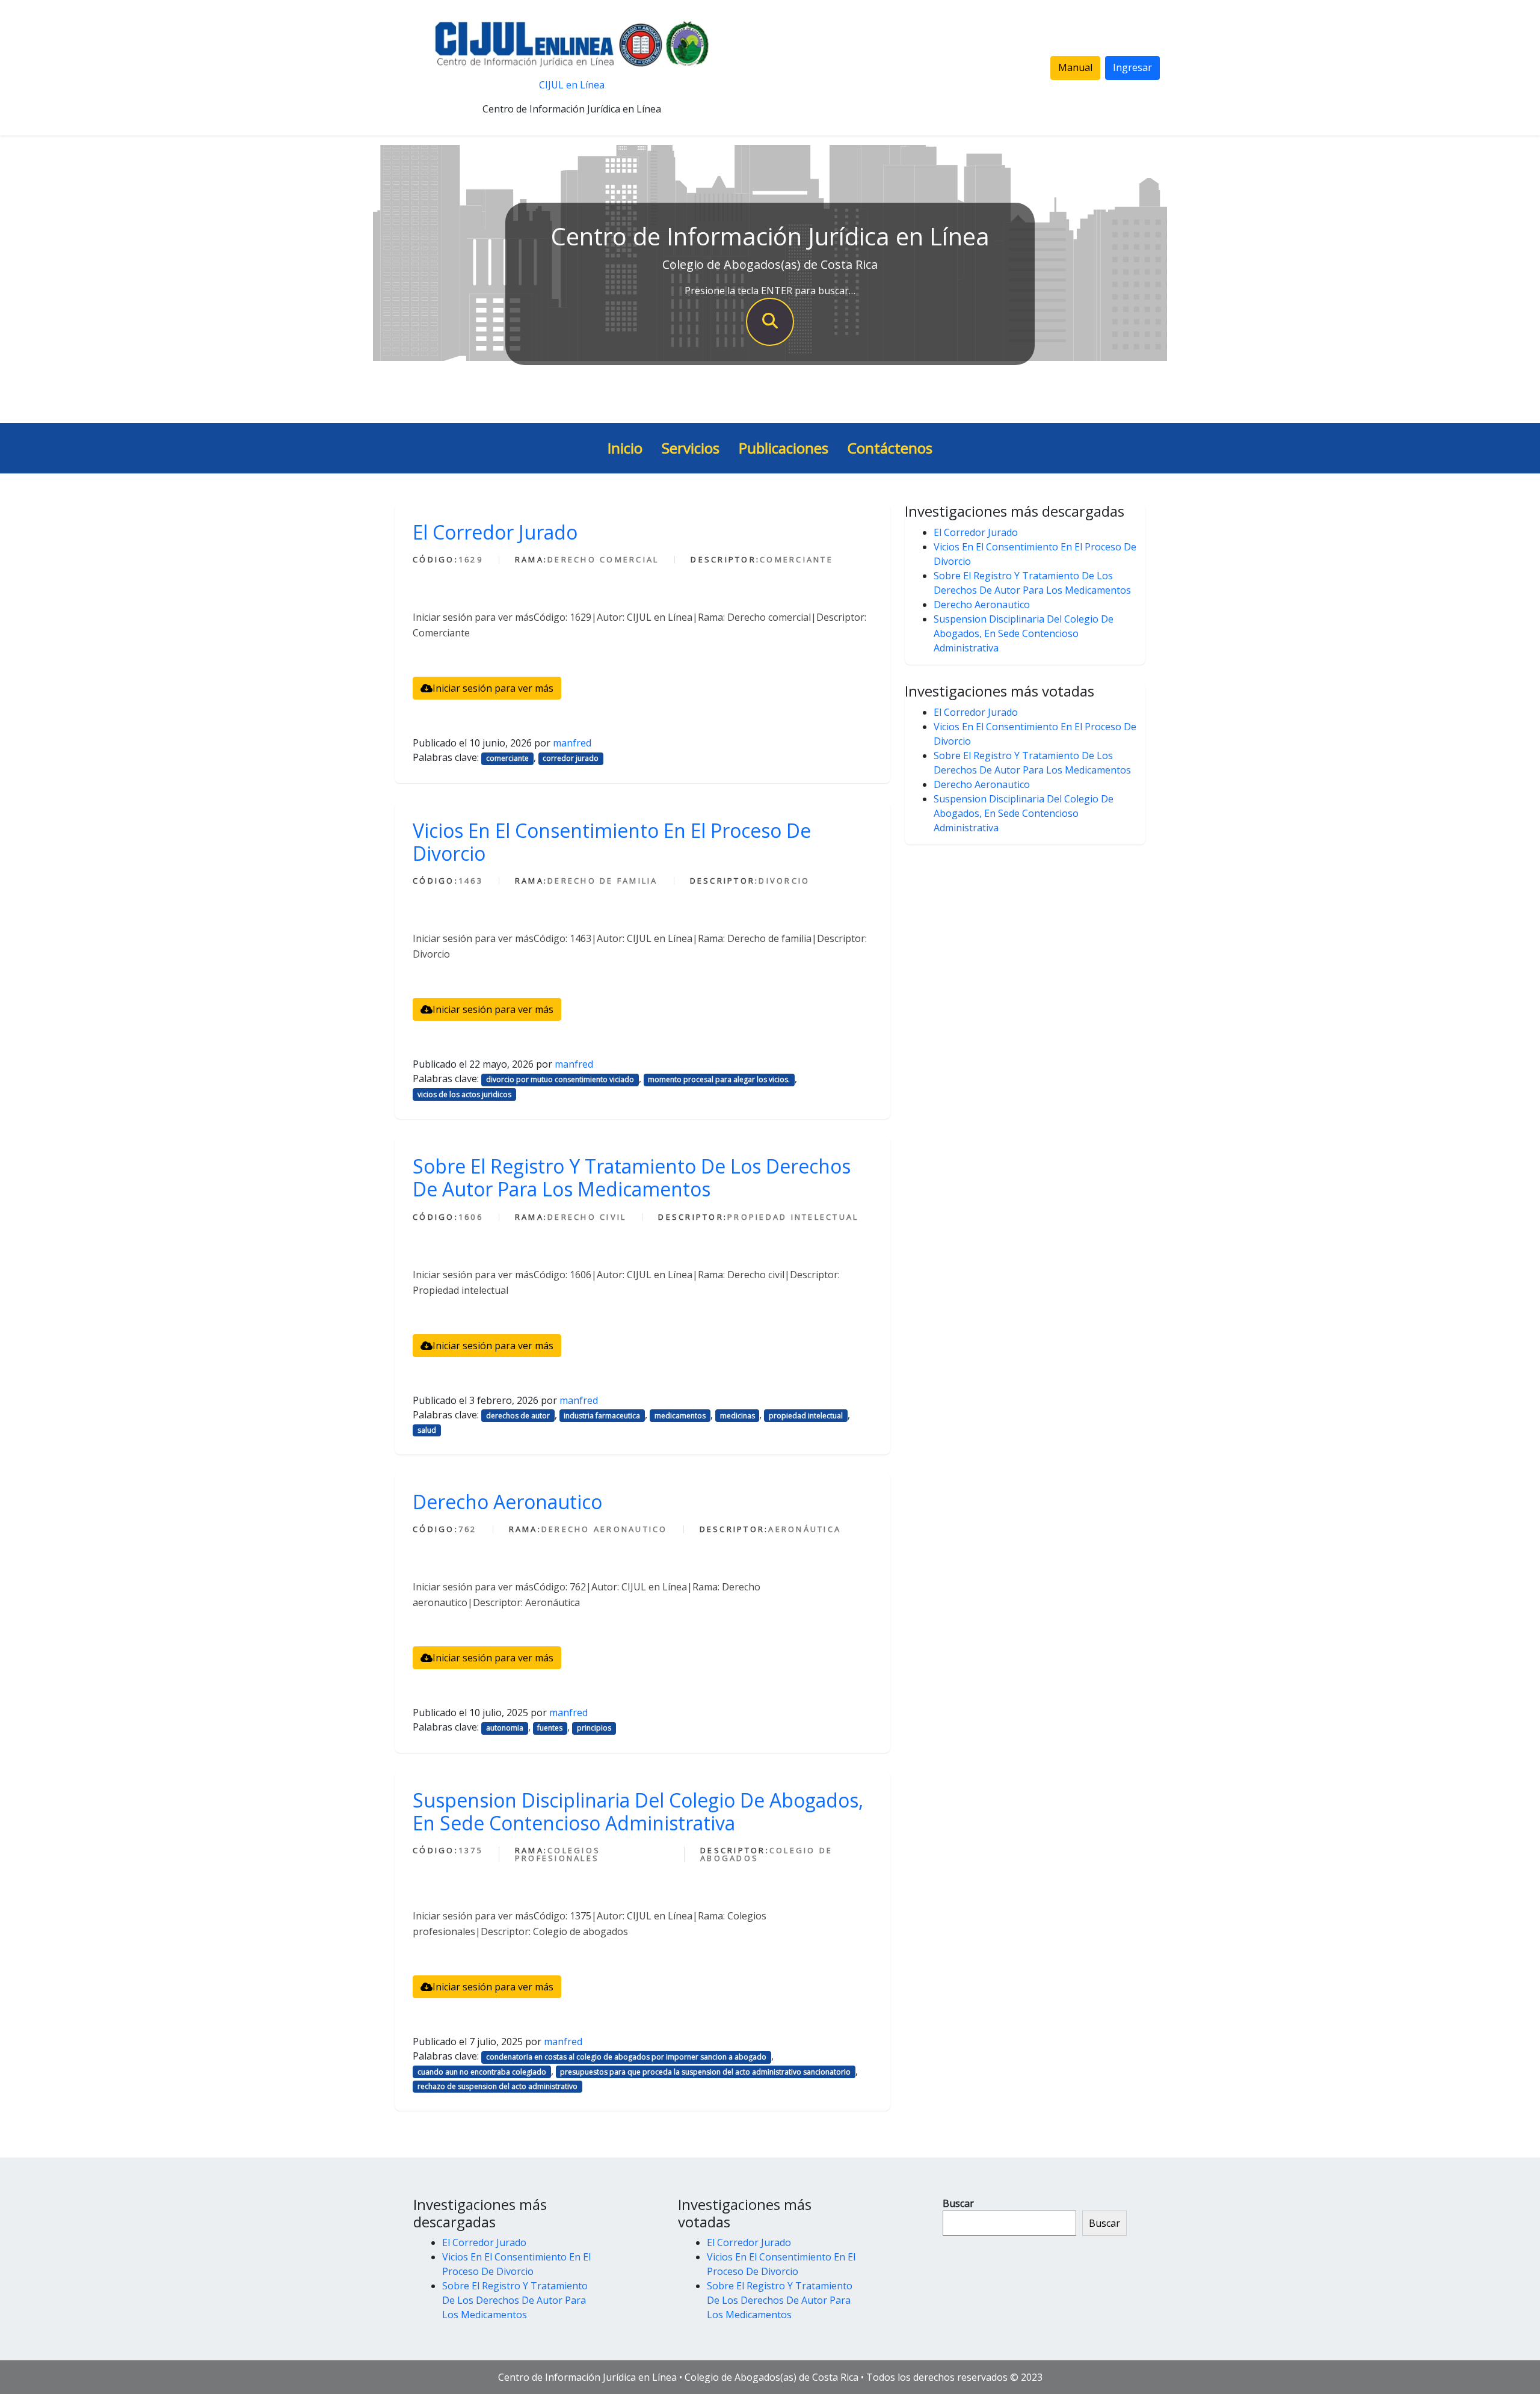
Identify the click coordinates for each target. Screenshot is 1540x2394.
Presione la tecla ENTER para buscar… (770, 291)
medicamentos (680, 1416)
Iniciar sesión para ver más (493, 688)
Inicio (625, 448)
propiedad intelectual (806, 1416)
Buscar (958, 2203)
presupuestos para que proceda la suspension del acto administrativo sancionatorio (705, 2072)
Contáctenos (890, 448)
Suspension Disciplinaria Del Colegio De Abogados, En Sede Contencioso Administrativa (638, 1811)
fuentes (550, 1728)
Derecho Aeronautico (507, 1502)
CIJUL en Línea (572, 85)
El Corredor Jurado (495, 532)
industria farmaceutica (602, 1416)
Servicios (691, 448)
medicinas (738, 1416)
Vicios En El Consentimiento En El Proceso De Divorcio (612, 842)
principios (594, 1728)
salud (427, 1430)
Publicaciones (784, 448)
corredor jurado (571, 758)
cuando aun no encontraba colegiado (482, 2072)
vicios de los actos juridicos (464, 1094)
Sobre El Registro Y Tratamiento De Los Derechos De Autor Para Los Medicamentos (632, 1177)
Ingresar (1132, 67)
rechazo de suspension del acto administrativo (497, 2086)
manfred (572, 743)
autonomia (505, 1728)
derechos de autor (518, 1416)
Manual (1075, 67)
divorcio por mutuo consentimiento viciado (560, 1079)
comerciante (507, 758)
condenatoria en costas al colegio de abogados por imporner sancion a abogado (626, 2057)
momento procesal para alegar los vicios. (719, 1079)
